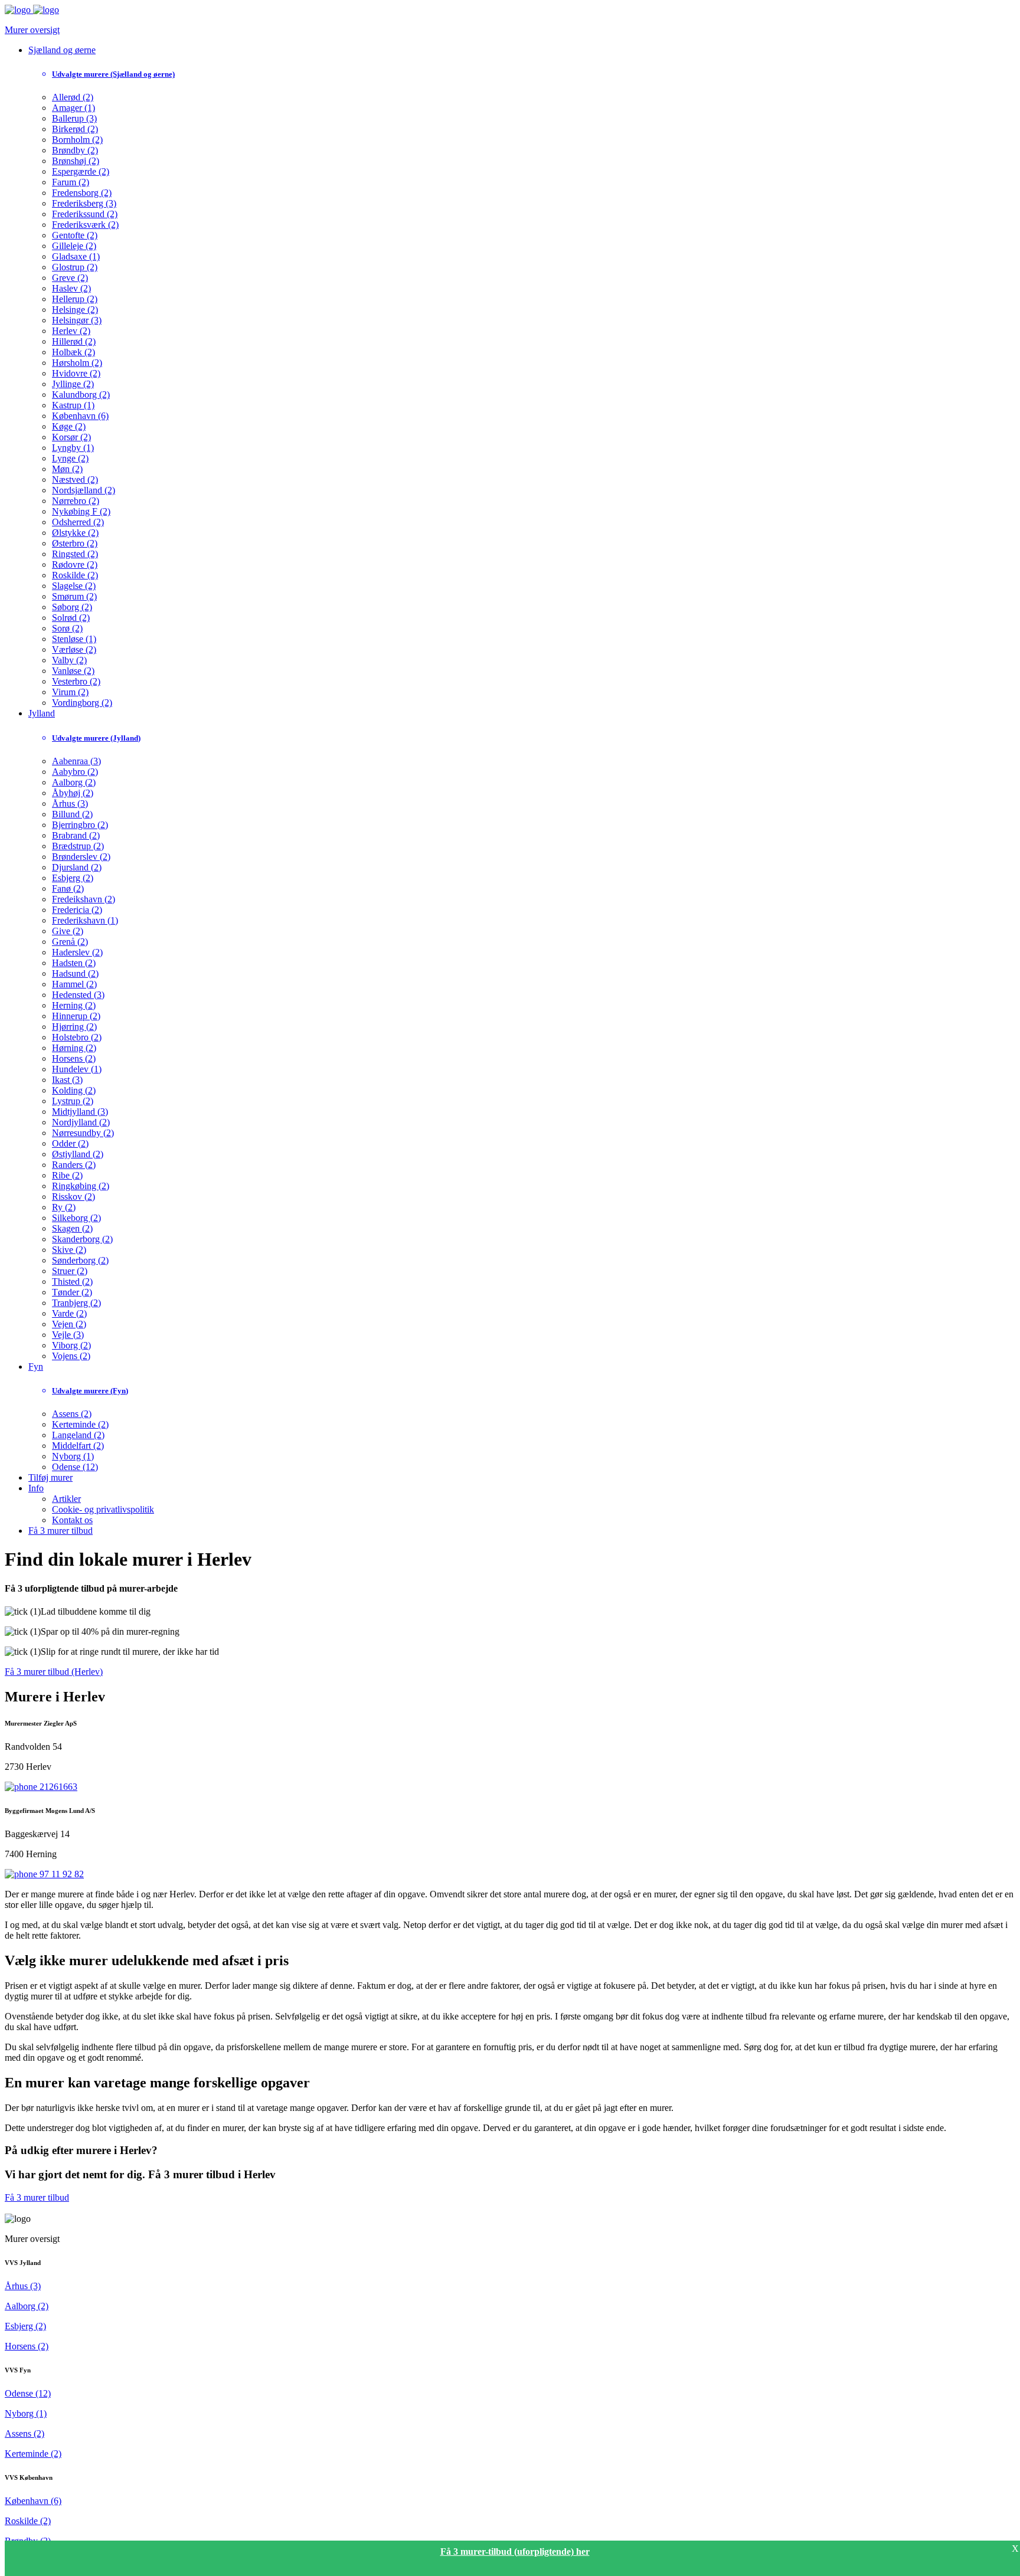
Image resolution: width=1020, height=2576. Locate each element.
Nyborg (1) (73, 1456)
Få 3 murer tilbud (61, 1531)
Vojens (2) (71, 1356)
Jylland (42, 713)
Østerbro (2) (75, 543)
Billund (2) (72, 814)
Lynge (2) (70, 458)
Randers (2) (74, 1165)
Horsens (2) (74, 1058)
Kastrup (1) (73, 405)
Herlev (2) (71, 331)
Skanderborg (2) (82, 1239)
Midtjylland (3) (80, 1112)
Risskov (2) (73, 1197)
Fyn (36, 1366)
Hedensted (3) (78, 995)
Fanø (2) (68, 888)
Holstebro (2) (77, 1037)
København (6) (80, 416)
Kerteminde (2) (80, 1424)
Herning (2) (74, 1005)
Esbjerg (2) (73, 878)
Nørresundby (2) (83, 1133)
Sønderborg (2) (80, 1260)
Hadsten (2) (74, 963)
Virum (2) (70, 692)
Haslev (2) (71, 288)
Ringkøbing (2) (81, 1186)
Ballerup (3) (74, 118)
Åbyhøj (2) (73, 793)
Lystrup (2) (73, 1101)
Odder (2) (70, 1143)
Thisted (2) (72, 1282)
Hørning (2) (74, 1048)
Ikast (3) (67, 1080)
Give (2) (68, 931)
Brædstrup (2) (78, 846)
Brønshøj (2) (76, 161)
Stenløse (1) (74, 639)
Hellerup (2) (75, 299)
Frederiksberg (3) (84, 203)
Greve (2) (70, 278)
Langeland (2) (78, 1435)
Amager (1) (73, 108)
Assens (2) (72, 1414)
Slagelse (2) (74, 586)
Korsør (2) (71, 437)
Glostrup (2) (75, 267)
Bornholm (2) (77, 140)
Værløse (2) (74, 649)
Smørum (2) (74, 596)
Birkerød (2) (75, 129)
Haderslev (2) (77, 952)
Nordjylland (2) (81, 1122)
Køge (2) (69, 426)
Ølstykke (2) (75, 533)
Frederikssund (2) (85, 214)
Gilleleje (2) (74, 246)
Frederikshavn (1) (85, 920)
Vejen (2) (69, 1324)
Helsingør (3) (77, 320)
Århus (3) (70, 803)
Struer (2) (70, 1271)
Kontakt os (72, 1520)
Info (36, 1488)
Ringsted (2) (75, 554)
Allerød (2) (73, 97)
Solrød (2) (71, 618)
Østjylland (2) (78, 1154)
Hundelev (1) (77, 1069)
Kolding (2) (74, 1090)
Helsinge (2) (75, 310)
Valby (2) (69, 660)
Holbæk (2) (73, 352)
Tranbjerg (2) (76, 1303)
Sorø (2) (67, 628)
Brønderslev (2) (81, 857)
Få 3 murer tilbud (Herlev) (54, 1672)
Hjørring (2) (74, 1027)
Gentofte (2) (75, 235)
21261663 (57, 1787)
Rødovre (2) (75, 564)
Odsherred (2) (78, 522)
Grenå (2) (70, 942)
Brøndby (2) (75, 150)
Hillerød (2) (74, 341)
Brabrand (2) (76, 835)
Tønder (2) (72, 1292)
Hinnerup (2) (76, 1016)
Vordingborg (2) (82, 703)
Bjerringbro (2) (80, 825)
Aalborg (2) (74, 782)
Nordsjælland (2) (84, 490)
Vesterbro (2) (76, 681)
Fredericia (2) (77, 910)
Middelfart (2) (78, 1446)
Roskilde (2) (75, 575)
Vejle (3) (68, 1335)
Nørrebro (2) (76, 501)
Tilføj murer (50, 1477)
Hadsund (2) (75, 973)
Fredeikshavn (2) (84, 899)
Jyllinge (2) (73, 384)
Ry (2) (64, 1207)
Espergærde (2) (81, 171)
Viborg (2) (71, 1345)
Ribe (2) (67, 1175)
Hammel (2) (74, 984)
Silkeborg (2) (76, 1218)
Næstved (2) (75, 479)
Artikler (66, 1499)
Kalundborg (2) (81, 395)
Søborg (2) (72, 607)
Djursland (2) (77, 867)
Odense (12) (75, 1467)
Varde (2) (69, 1313)
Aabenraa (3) (76, 761)
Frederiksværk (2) (85, 225)
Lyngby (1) (73, 448)
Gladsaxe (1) (76, 256)
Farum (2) (71, 182)
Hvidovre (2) (76, 373)
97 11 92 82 (61, 1874)
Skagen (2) (72, 1228)
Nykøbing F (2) (81, 511)
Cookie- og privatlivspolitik (103, 1509)
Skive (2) (69, 1250)
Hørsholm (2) (77, 363)
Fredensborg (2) (82, 193)
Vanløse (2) (73, 671)
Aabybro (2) (75, 772)
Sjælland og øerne (62, 50)
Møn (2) (67, 469)
